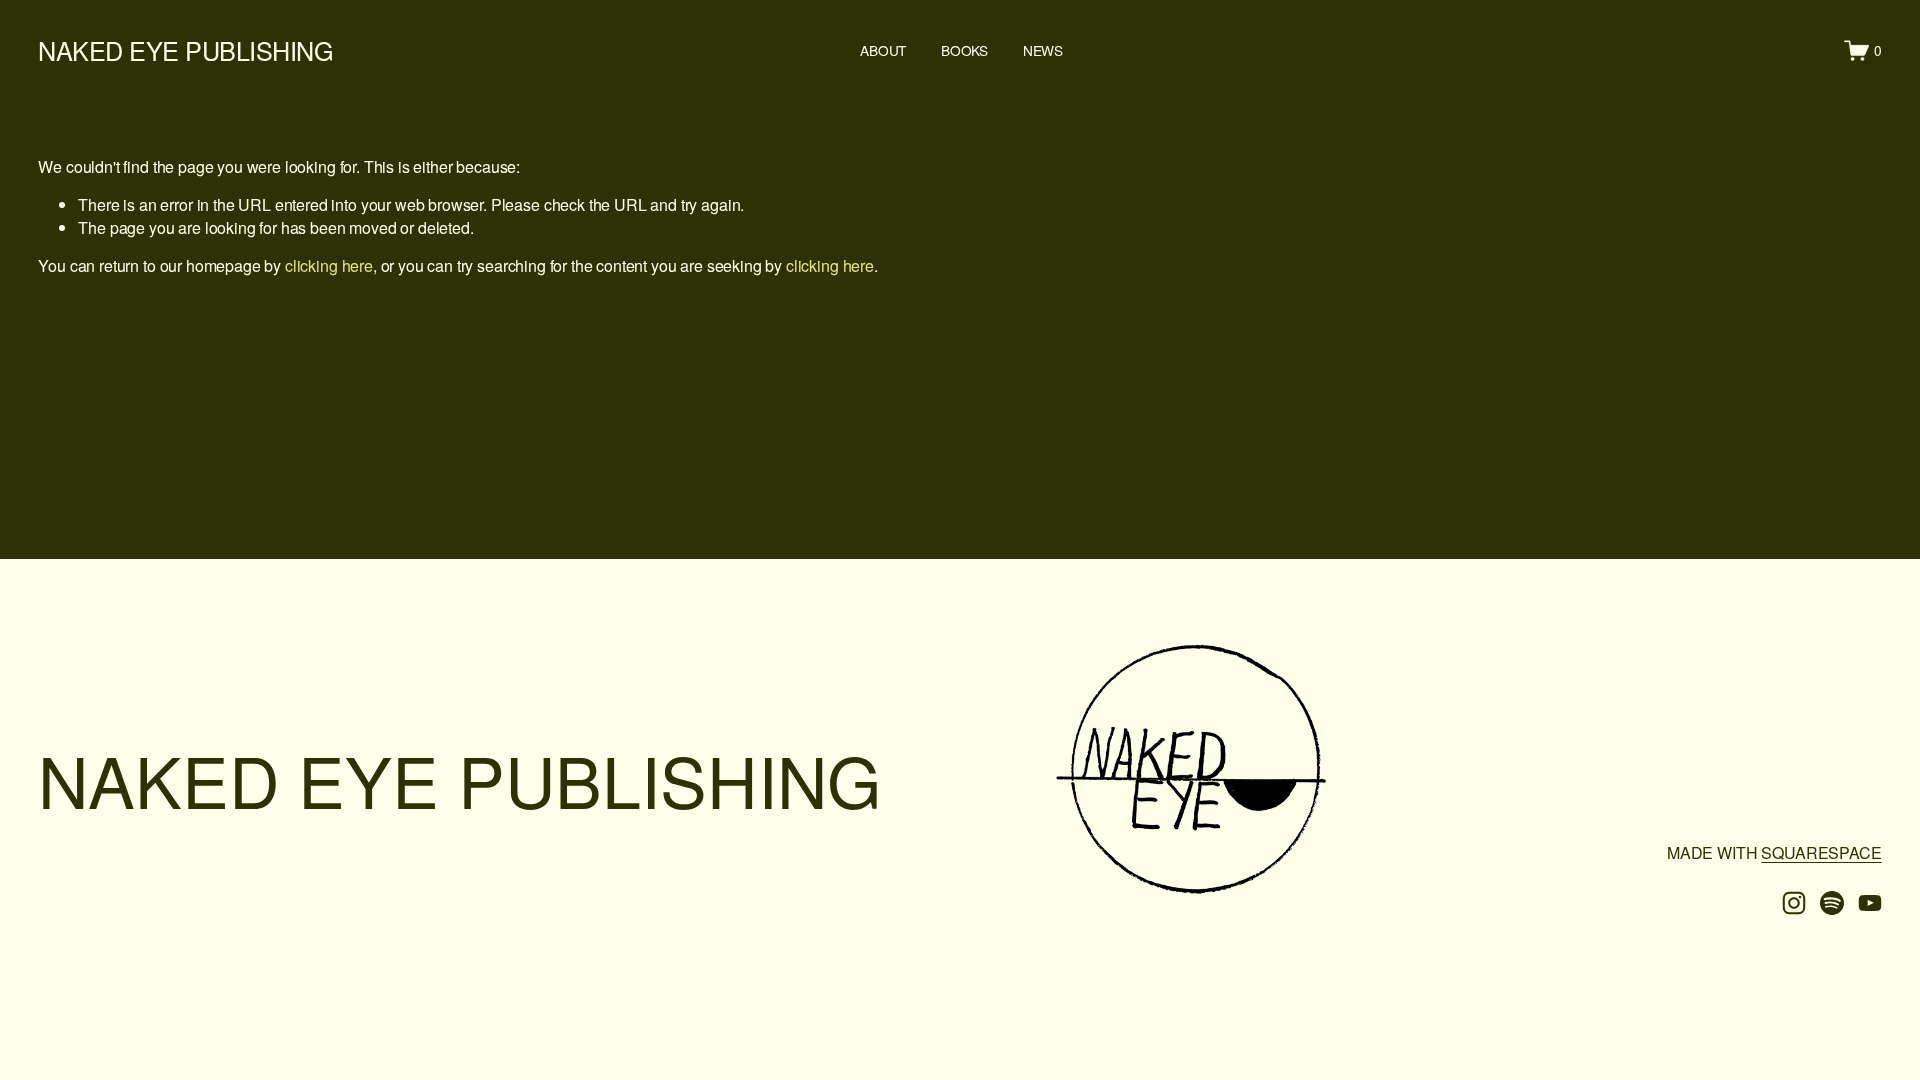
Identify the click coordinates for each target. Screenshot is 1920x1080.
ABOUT (883, 50)
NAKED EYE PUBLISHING (185, 50)
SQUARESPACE (1821, 853)
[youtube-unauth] (1870, 903)
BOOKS (964, 50)
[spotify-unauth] (1832, 903)
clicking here (329, 265)
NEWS (1043, 50)
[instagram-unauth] (1794, 903)
